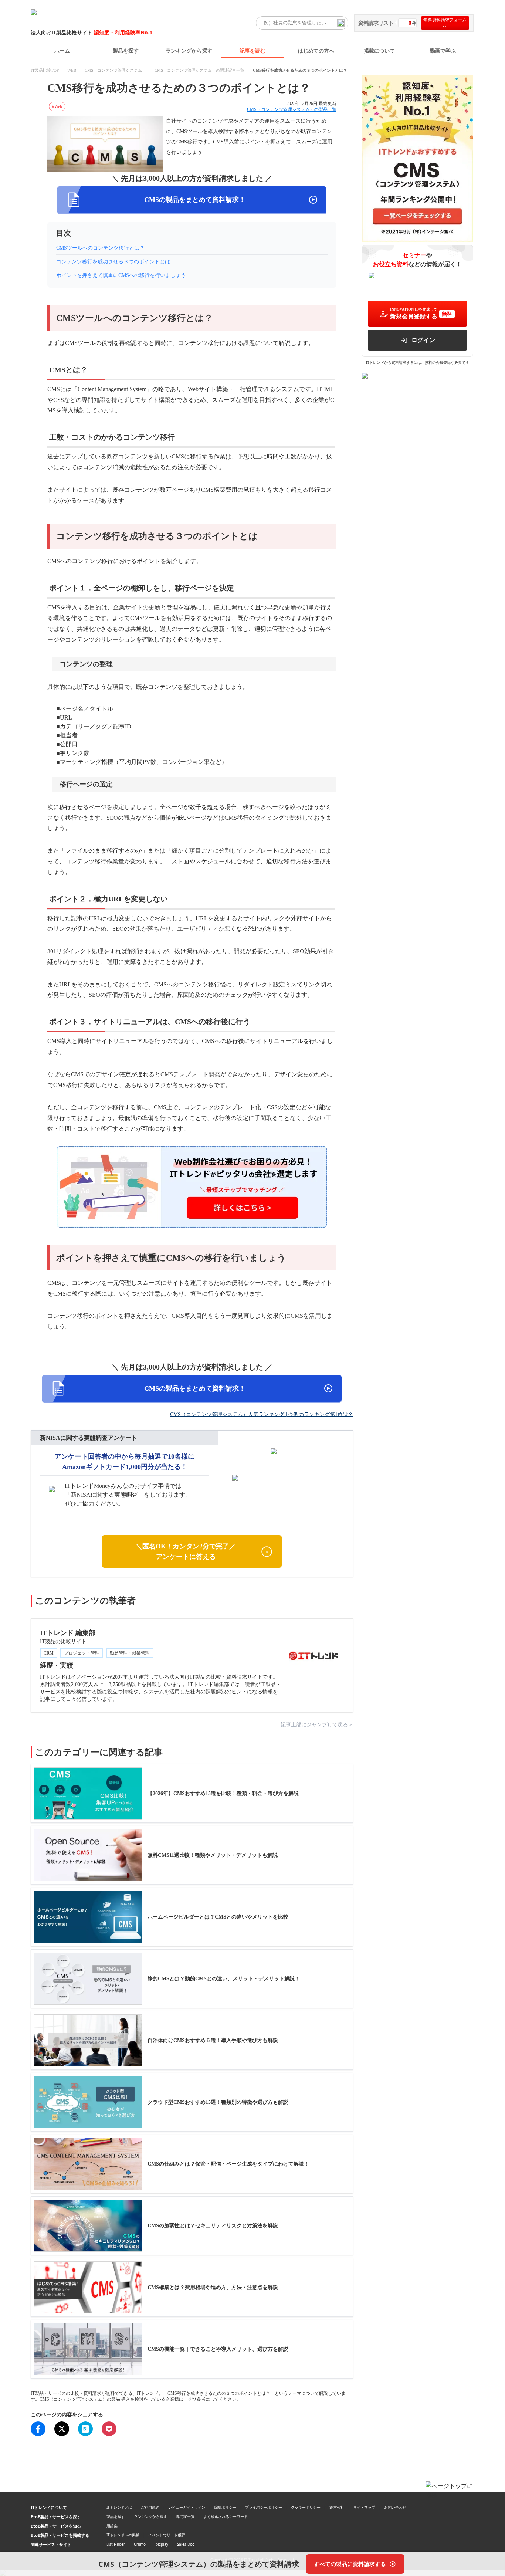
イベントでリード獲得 (167, 2535)
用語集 (112, 2526)
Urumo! (140, 2544)
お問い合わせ (395, 2507)
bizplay (162, 2544)
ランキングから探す (189, 50)
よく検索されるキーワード (226, 2516)
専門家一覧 (185, 2516)
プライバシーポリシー (264, 2507)
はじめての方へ (316, 50)
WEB (72, 70)
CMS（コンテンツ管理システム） (115, 70)
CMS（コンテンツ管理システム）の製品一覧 (292, 109)
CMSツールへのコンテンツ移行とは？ (100, 248)
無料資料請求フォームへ (445, 23)
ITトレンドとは (119, 2507)
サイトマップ (364, 2507)
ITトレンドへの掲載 (123, 2535)
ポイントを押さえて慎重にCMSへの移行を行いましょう (121, 275)
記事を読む (253, 50)
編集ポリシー (225, 2507)
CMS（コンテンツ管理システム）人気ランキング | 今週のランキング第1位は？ (262, 1414)
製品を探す (126, 50)
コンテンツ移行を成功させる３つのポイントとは (113, 262)
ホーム (62, 50)
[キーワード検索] (341, 23)
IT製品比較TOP (45, 70)
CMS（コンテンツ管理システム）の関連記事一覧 (199, 70)
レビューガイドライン (187, 2507)
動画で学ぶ (443, 50)
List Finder (116, 2544)
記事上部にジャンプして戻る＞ (317, 1725)
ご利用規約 (150, 2507)
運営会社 (337, 2507)
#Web (57, 106)
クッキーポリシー (306, 2507)
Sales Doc (186, 2544)
